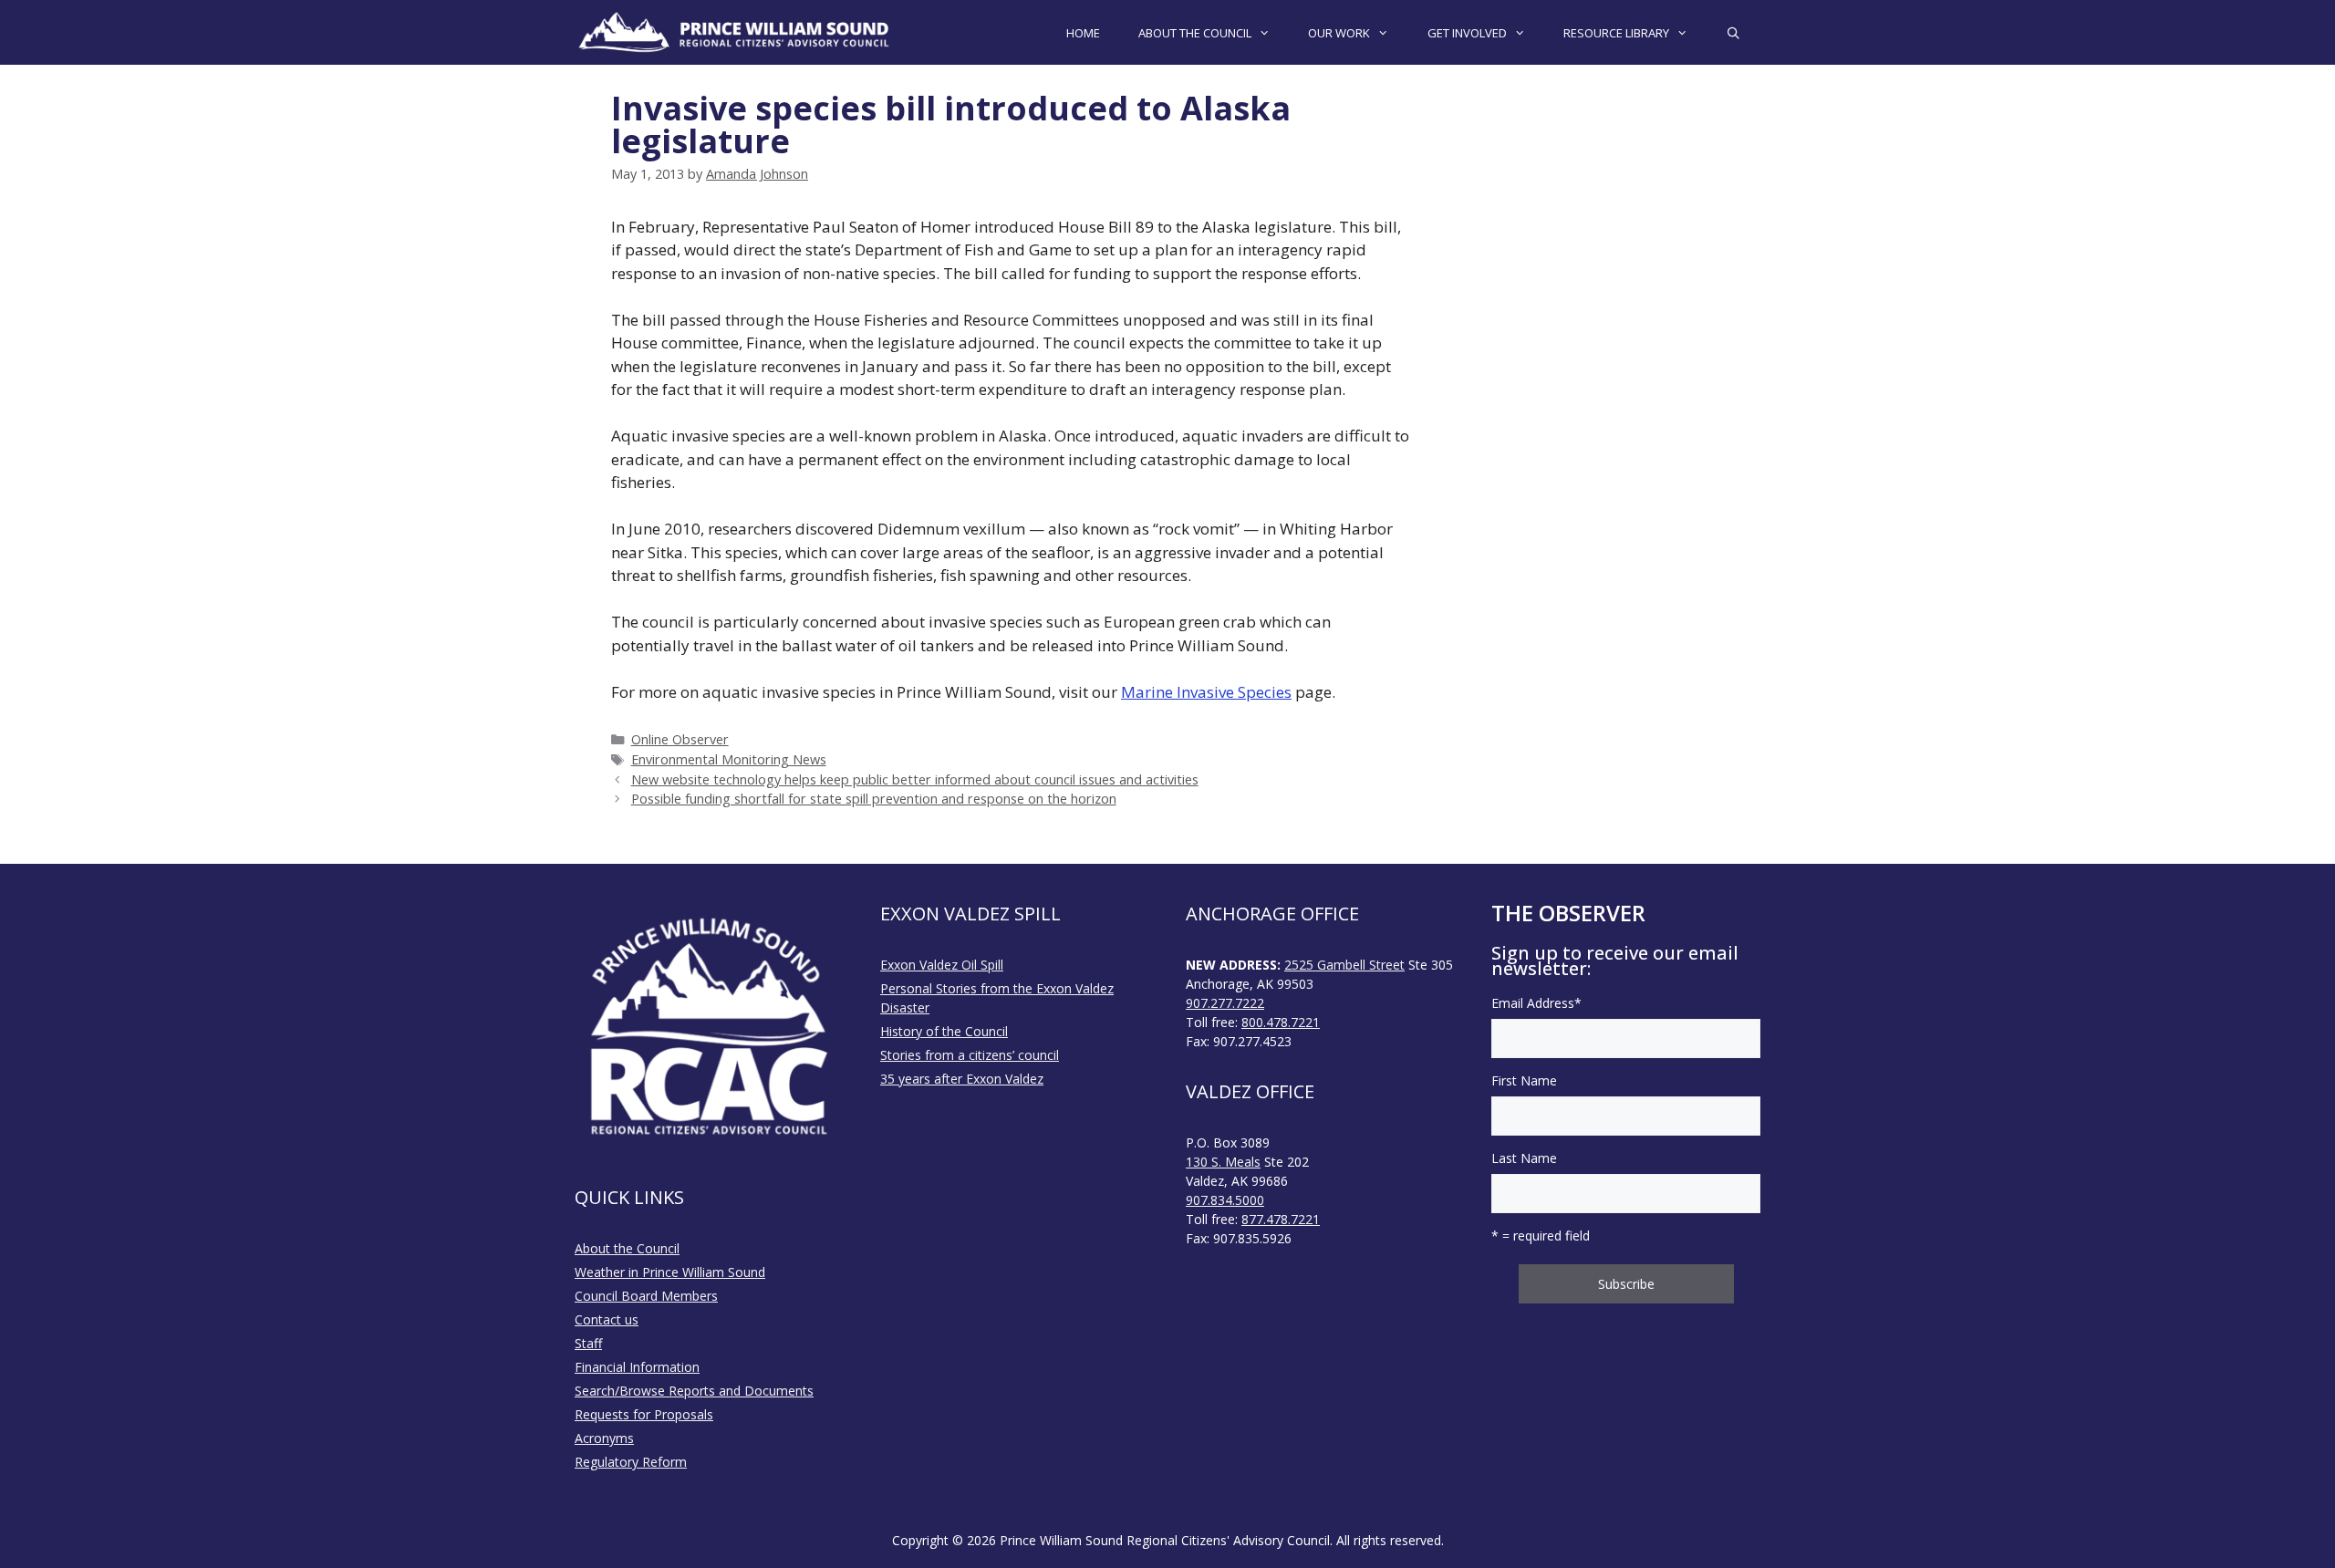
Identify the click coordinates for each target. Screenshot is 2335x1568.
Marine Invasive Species (1206, 692)
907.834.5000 (1225, 1200)
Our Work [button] (1339, 33)
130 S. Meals (1223, 1162)
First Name (1524, 1080)
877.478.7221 (1281, 1219)
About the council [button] (1195, 33)
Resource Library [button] (1616, 33)
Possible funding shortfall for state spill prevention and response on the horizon (874, 799)
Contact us (607, 1319)
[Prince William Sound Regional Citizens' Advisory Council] (734, 33)
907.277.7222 (1225, 1003)
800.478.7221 (1281, 1022)
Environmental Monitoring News (729, 759)
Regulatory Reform (631, 1462)
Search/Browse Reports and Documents (694, 1391)
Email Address (1536, 1003)
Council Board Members (646, 1296)
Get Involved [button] (1467, 33)
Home (1083, 33)
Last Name (1524, 1158)
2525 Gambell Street (1344, 965)
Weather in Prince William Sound (670, 1272)
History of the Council (944, 1031)
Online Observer (680, 739)
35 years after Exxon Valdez (962, 1079)
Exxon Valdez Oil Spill (942, 965)
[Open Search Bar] (1733, 33)
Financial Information (637, 1367)
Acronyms (604, 1438)
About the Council (627, 1248)
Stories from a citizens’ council (970, 1055)
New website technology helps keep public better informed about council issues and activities (915, 779)
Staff (588, 1343)
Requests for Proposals (644, 1414)
